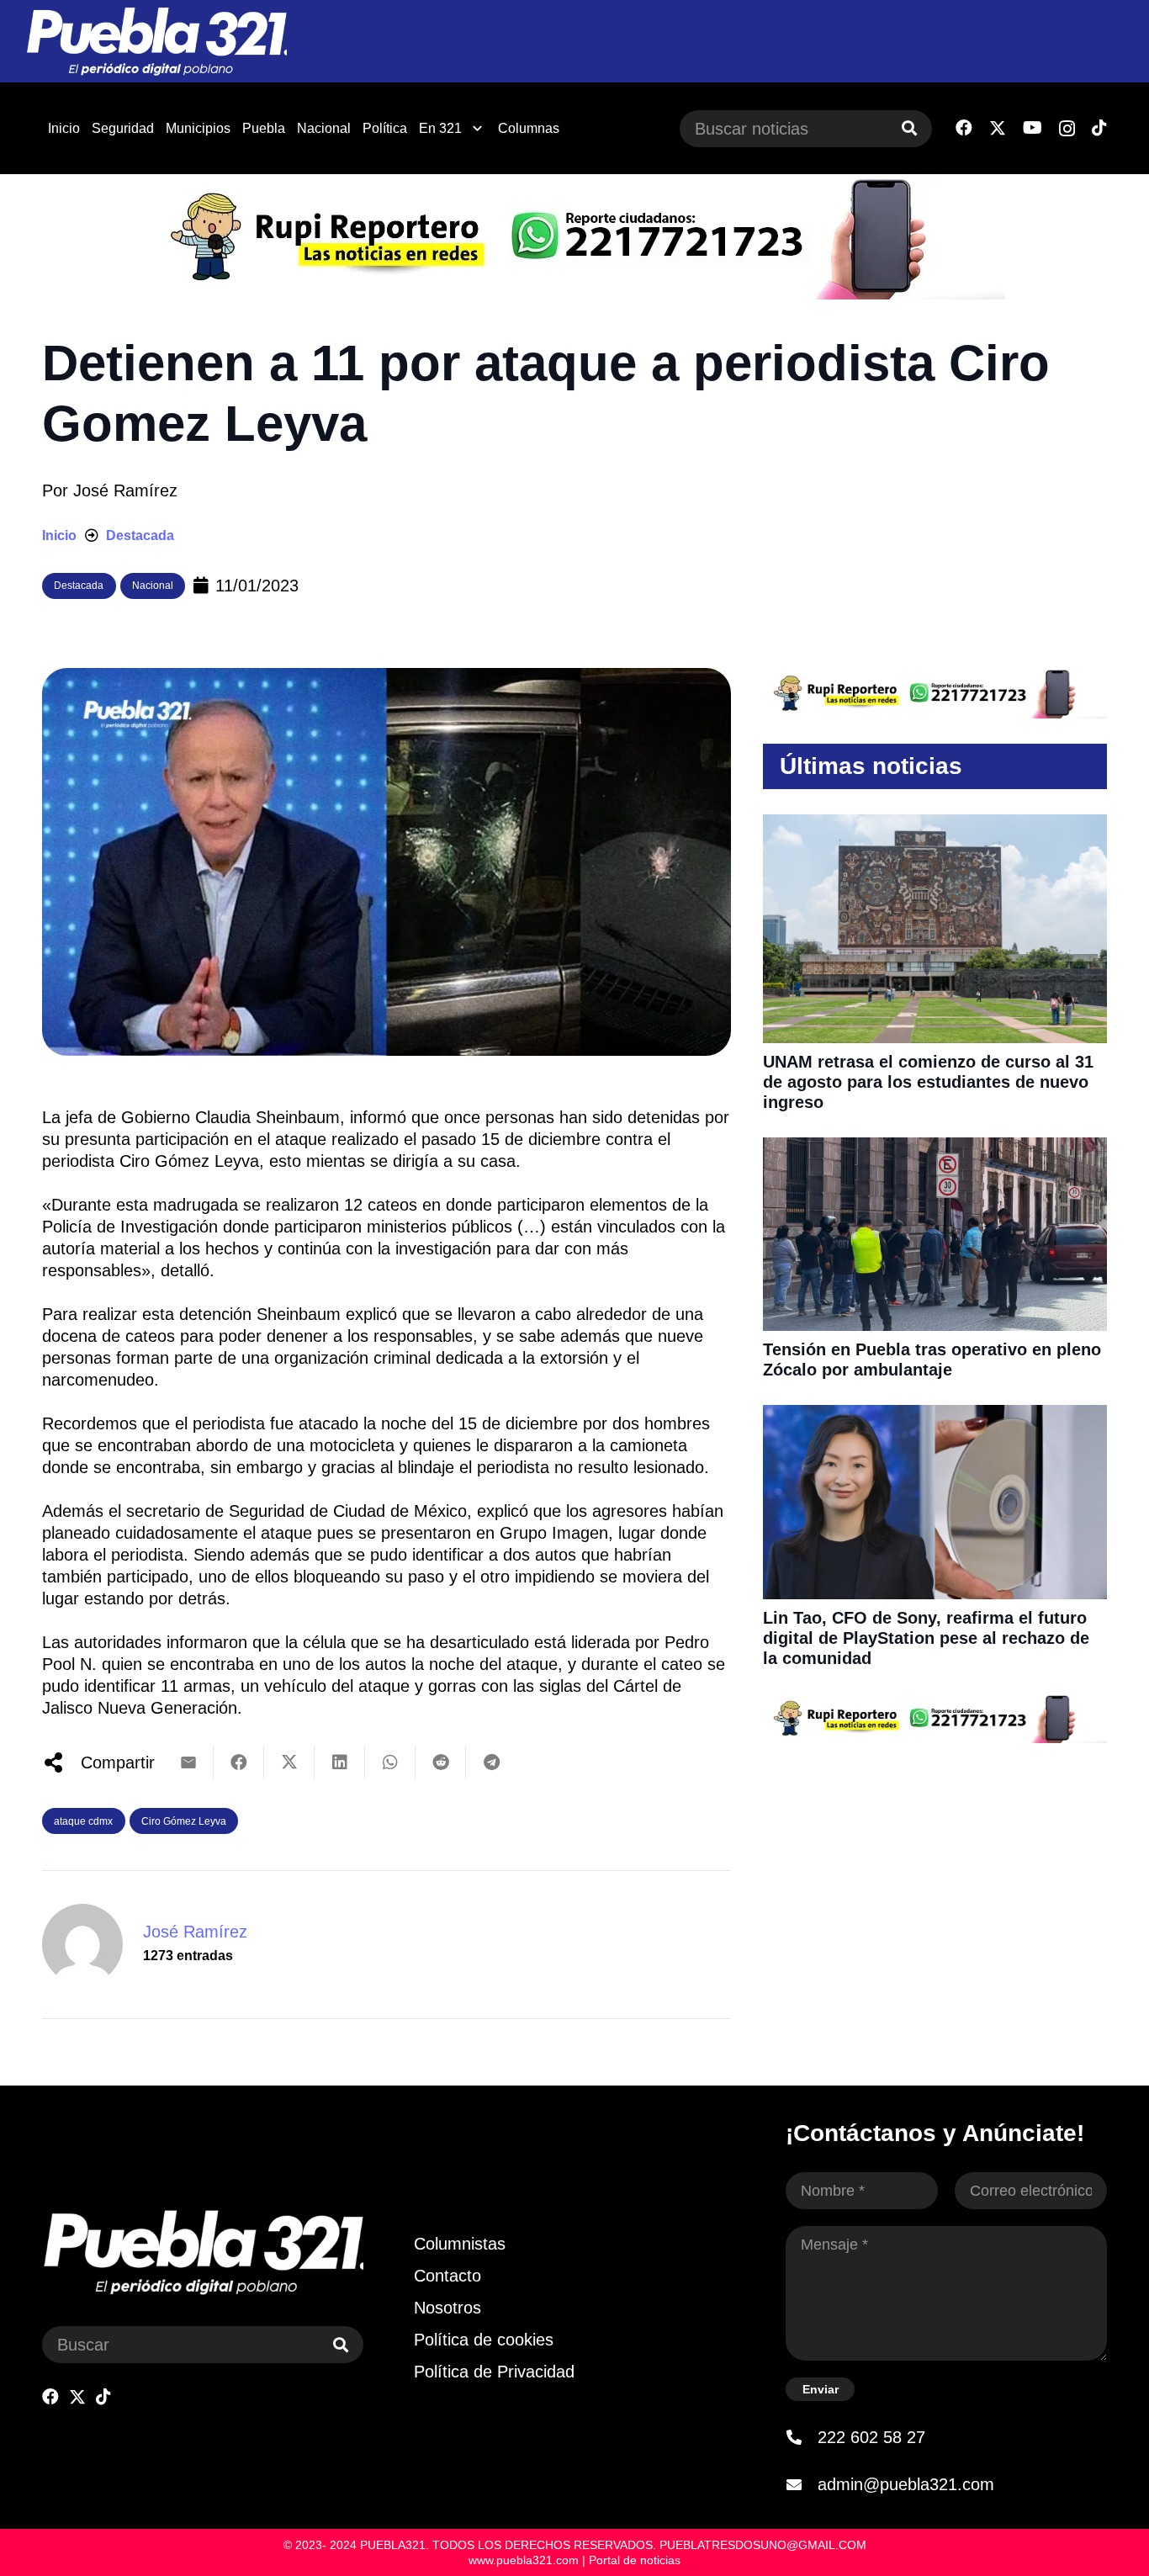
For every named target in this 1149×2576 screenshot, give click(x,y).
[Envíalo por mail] (188, 1762)
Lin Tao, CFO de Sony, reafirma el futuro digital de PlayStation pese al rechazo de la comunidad (926, 1638)
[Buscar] (909, 129)
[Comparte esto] (239, 1762)
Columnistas (460, 2244)
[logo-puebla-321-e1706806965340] (156, 42)
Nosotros (447, 2308)
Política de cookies (484, 2340)
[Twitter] (998, 128)
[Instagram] (1067, 129)
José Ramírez (125, 490)
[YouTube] (1033, 128)
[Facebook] (964, 128)
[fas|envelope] (802, 2484)
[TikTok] (1099, 128)
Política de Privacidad (494, 2372)
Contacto (447, 2276)
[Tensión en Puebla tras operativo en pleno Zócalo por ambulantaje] (935, 1148)
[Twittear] (289, 1762)
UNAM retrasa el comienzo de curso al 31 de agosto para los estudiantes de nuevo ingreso (928, 1082)
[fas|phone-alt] (802, 2437)
